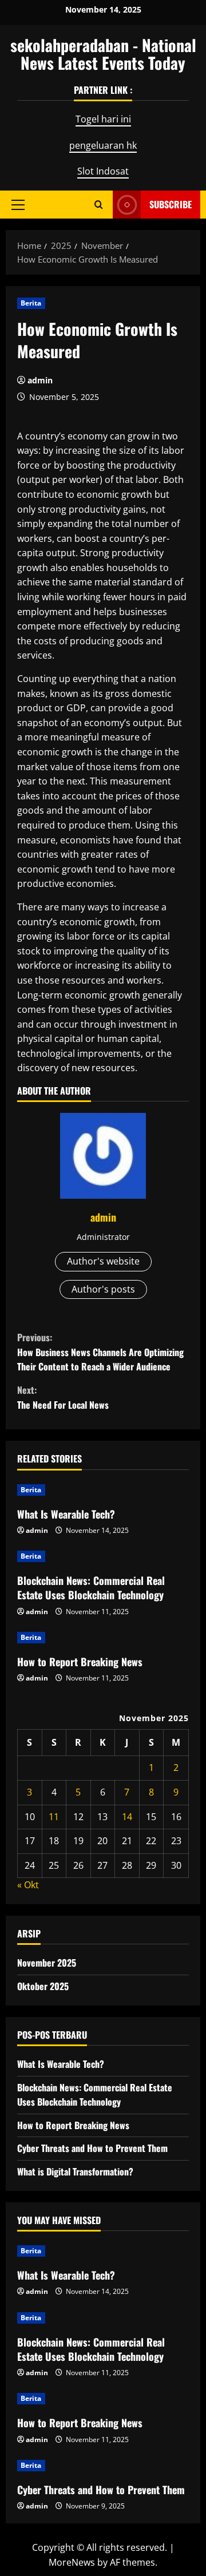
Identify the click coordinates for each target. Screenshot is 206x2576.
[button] (18, 204)
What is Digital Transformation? (75, 2171)
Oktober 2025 (43, 1986)
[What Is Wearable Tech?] (103, 1490)
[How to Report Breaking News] (103, 1638)
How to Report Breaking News (80, 1662)
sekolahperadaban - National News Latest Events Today (103, 54)
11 (54, 1817)
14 (127, 1817)
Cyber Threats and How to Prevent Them (92, 2148)
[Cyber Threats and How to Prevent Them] (103, 2466)
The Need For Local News (63, 1397)
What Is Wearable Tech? (66, 1514)
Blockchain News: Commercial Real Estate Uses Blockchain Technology (91, 1588)
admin (40, 380)
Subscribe (171, 204)
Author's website (103, 1261)
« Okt (28, 1885)
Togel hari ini (103, 119)
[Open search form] (99, 205)
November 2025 (47, 1963)
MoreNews (72, 2562)
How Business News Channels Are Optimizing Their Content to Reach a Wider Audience (100, 1352)
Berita (31, 303)
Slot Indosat (103, 171)
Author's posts (103, 1289)
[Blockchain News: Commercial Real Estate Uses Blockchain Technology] (103, 1556)
